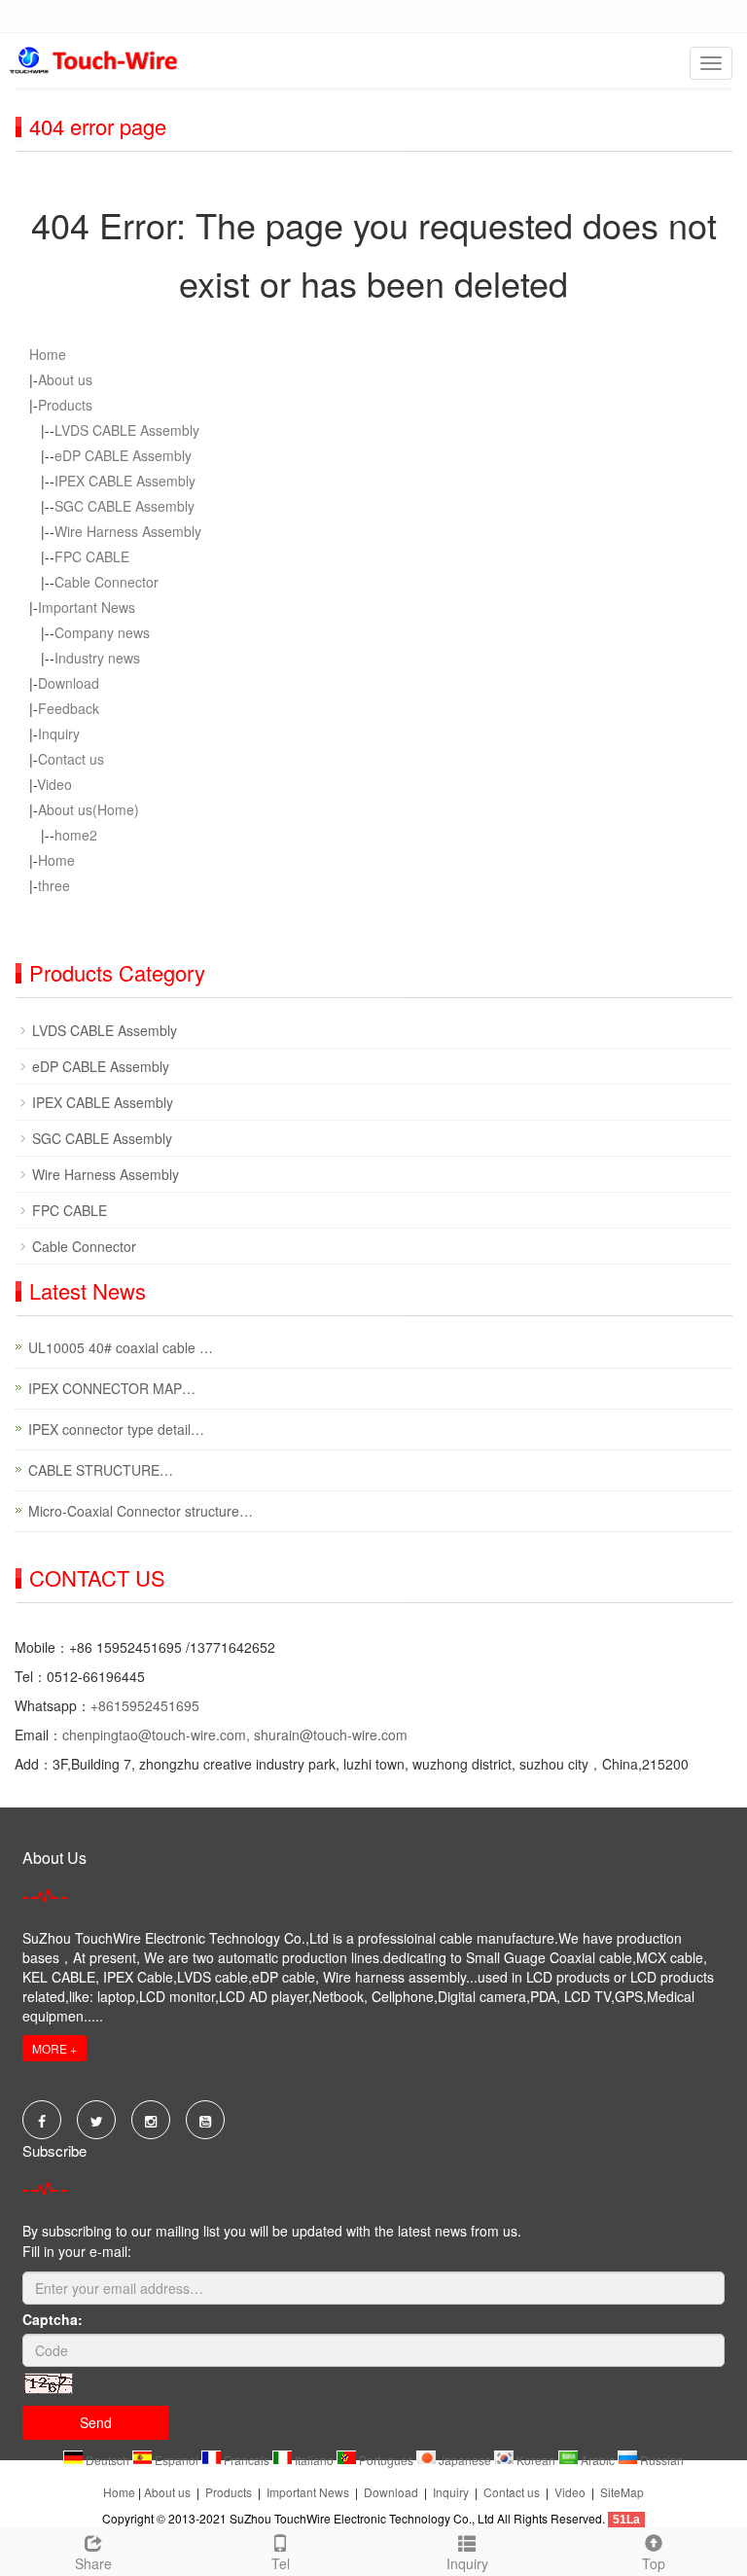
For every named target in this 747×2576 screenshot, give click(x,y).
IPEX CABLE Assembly (125, 481)
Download (69, 683)
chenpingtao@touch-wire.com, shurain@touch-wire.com (235, 1735)
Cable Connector (107, 582)
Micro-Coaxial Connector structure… (141, 1511)
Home (48, 354)
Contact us (71, 759)
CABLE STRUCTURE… (101, 1470)
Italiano (314, 2460)
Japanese (465, 2460)
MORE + (54, 2048)
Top (654, 2563)
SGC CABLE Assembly (124, 506)
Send (96, 2422)
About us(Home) (89, 809)
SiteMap (622, 2492)
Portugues (386, 2460)
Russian (660, 2460)
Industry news (97, 658)
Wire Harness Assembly (128, 531)
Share (93, 2563)
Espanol (177, 2460)
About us (65, 379)
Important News (87, 607)
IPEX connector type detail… (116, 1429)
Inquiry (59, 733)
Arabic (598, 2460)
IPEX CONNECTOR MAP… (112, 1388)
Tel (281, 2563)
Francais (247, 2460)
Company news (102, 632)
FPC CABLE (92, 556)
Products (65, 405)
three (54, 885)
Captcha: (53, 2319)
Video (54, 784)
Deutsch (107, 2460)
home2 (76, 835)
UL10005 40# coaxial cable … (121, 1347)
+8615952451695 (145, 1705)
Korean (536, 2460)
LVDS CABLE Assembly (127, 430)
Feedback (69, 708)
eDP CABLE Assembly (123, 455)
